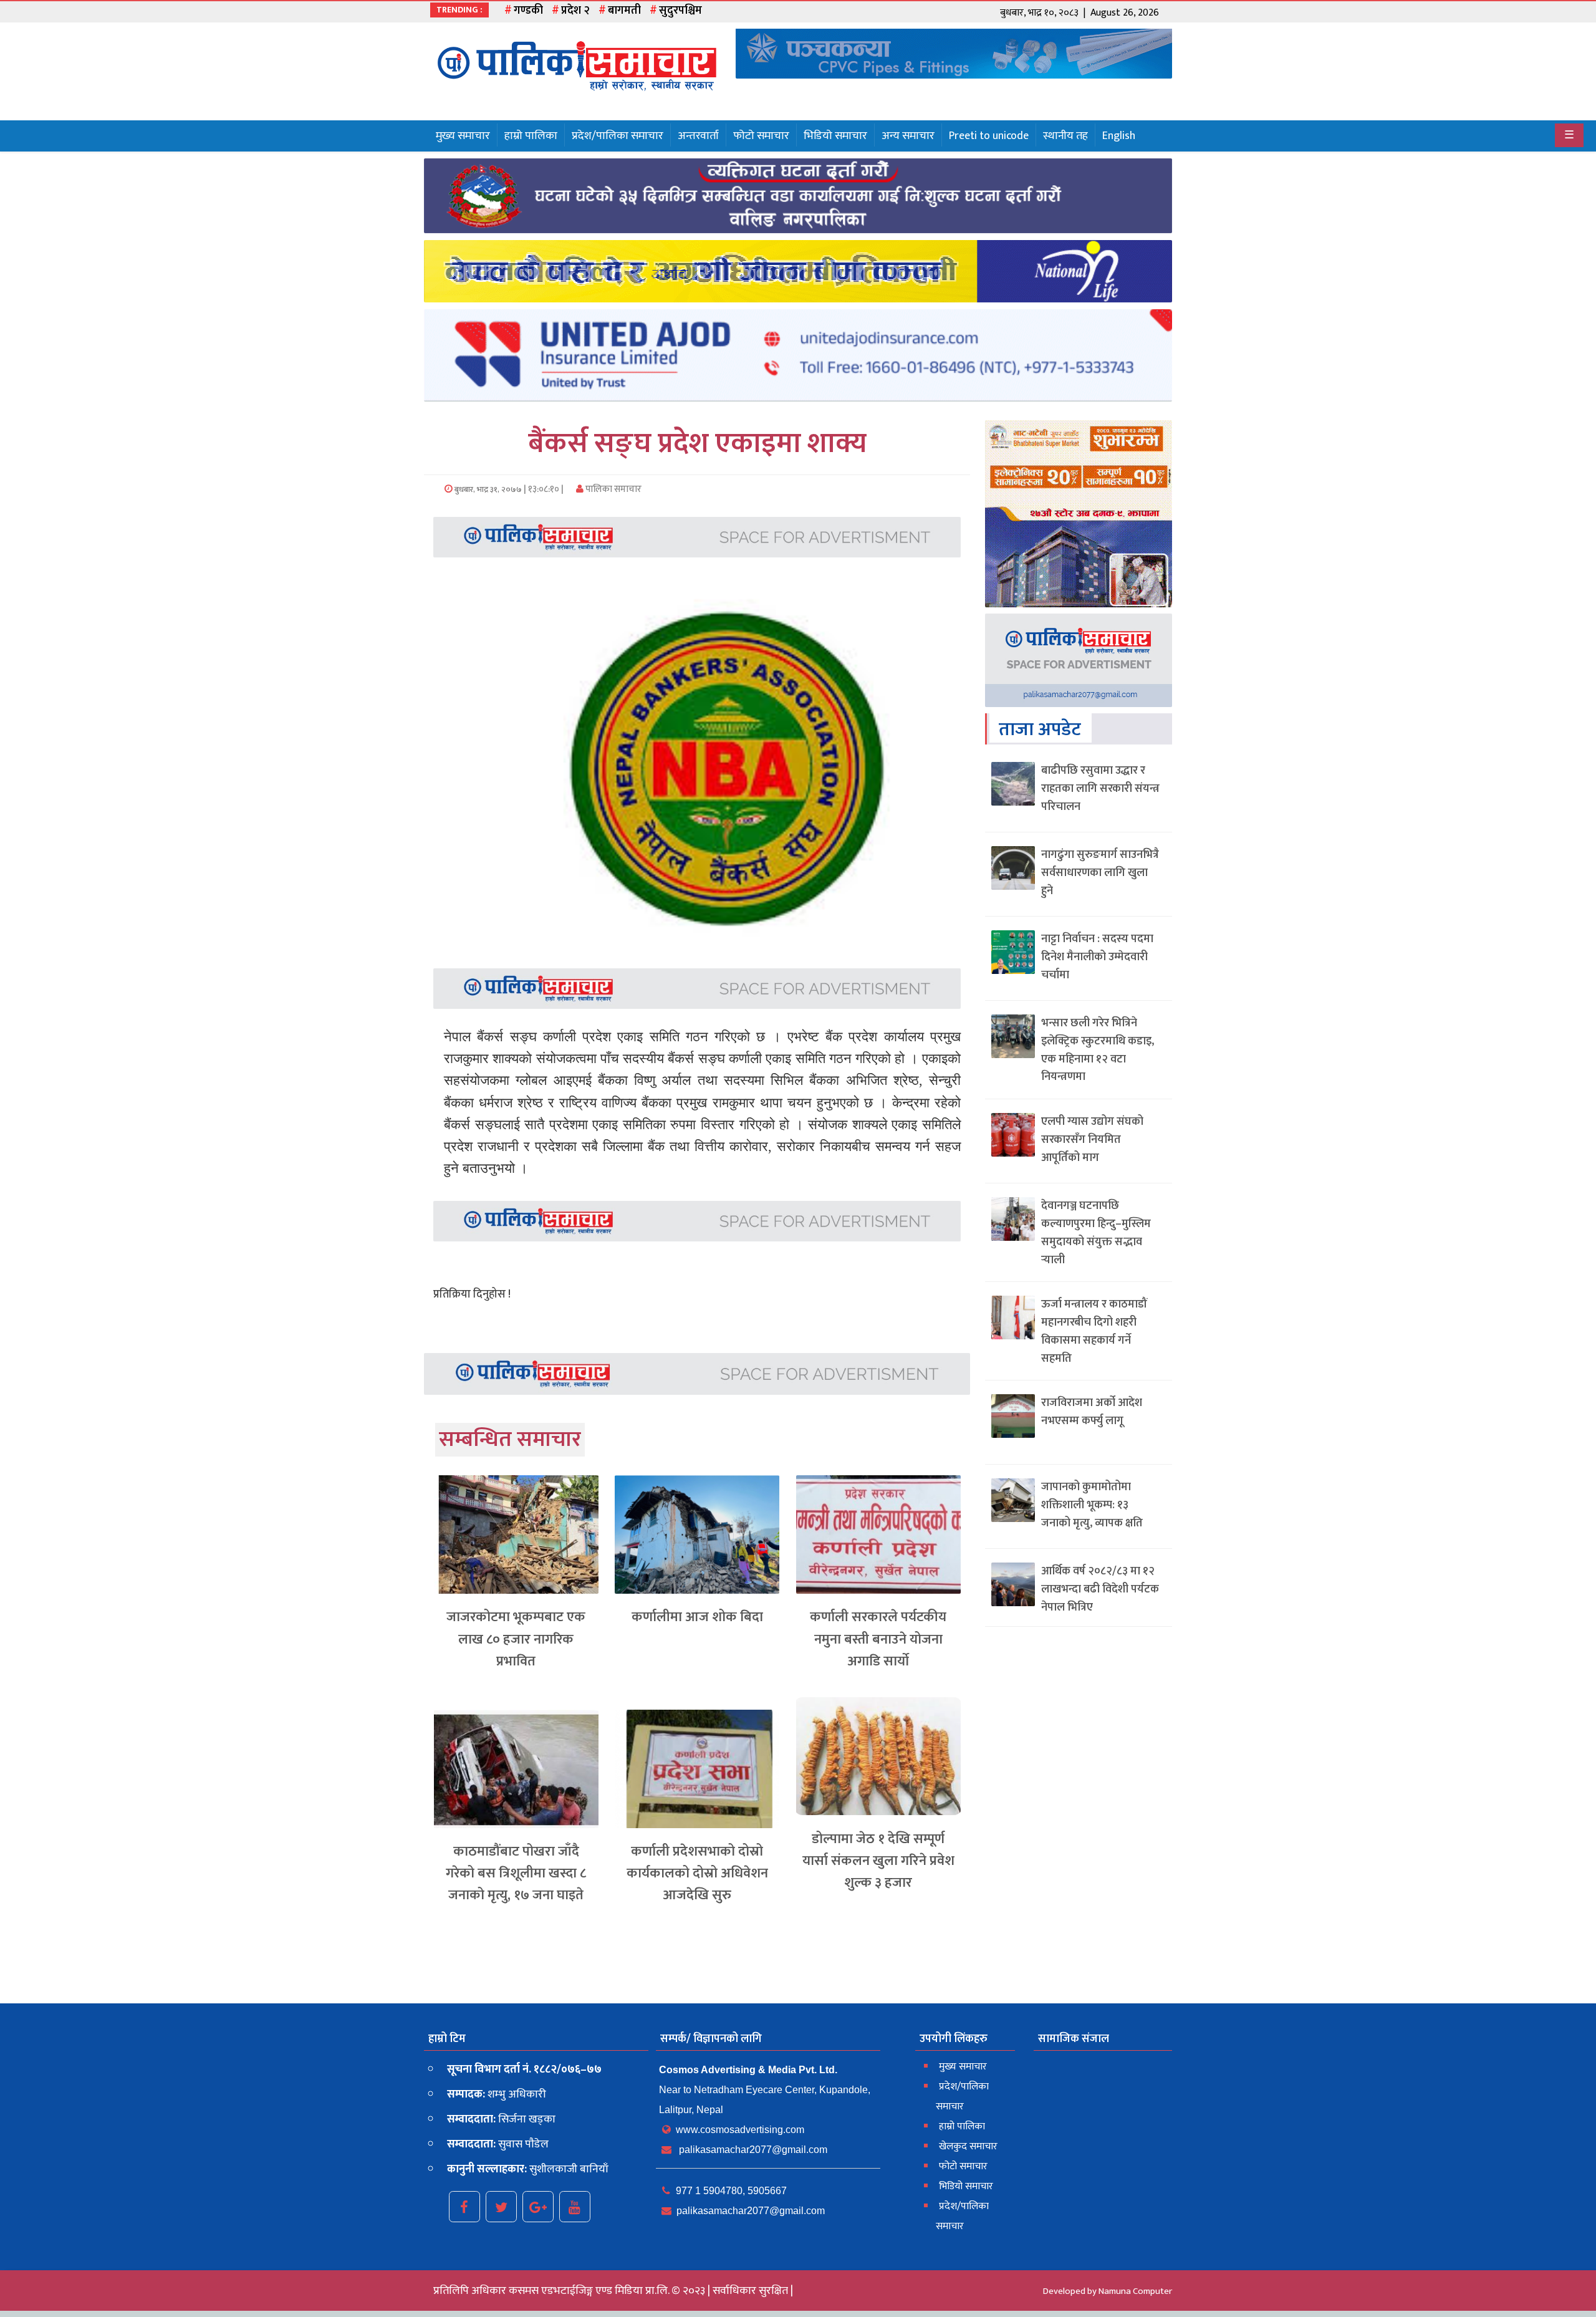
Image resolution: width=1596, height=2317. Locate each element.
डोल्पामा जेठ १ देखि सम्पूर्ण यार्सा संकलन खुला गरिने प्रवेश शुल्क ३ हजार (878, 1861)
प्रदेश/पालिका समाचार (618, 136)
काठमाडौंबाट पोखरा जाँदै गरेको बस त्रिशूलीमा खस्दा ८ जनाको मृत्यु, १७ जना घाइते (516, 1873)
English (1119, 136)
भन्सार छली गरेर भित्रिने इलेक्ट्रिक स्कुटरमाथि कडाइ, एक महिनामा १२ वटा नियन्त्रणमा (1098, 1050)
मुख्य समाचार (463, 136)
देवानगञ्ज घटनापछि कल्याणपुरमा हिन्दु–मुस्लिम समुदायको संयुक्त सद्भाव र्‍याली (1096, 1233)
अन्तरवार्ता (698, 136)
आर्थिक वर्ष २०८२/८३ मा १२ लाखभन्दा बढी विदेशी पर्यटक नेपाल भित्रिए (1100, 1589)
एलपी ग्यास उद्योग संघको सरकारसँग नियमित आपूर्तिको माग (1092, 1140)
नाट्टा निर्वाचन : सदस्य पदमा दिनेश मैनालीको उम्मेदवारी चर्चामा (1097, 957)
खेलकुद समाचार (968, 2146)
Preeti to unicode (989, 136)
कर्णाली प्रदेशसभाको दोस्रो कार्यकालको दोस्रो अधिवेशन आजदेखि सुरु (697, 1873)
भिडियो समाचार (835, 136)
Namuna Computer (1135, 2291)
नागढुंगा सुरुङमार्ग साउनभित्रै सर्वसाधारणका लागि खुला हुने (1100, 873)
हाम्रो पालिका (531, 136)
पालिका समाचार (613, 489)
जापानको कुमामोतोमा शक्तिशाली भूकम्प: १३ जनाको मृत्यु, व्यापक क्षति (1092, 1505)
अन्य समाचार (908, 136)
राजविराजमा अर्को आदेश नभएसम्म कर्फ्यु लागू (1092, 1412)
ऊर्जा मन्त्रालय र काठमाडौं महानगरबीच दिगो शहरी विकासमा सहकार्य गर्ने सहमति (1094, 1331)
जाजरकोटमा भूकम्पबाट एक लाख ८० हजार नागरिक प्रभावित (516, 1639)
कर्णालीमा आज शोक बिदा (697, 1617)
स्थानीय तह (1065, 136)
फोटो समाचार (761, 136)
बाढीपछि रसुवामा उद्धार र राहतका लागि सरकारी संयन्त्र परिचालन (1100, 789)
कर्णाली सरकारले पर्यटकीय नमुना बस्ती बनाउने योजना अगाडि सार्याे (878, 1639)
